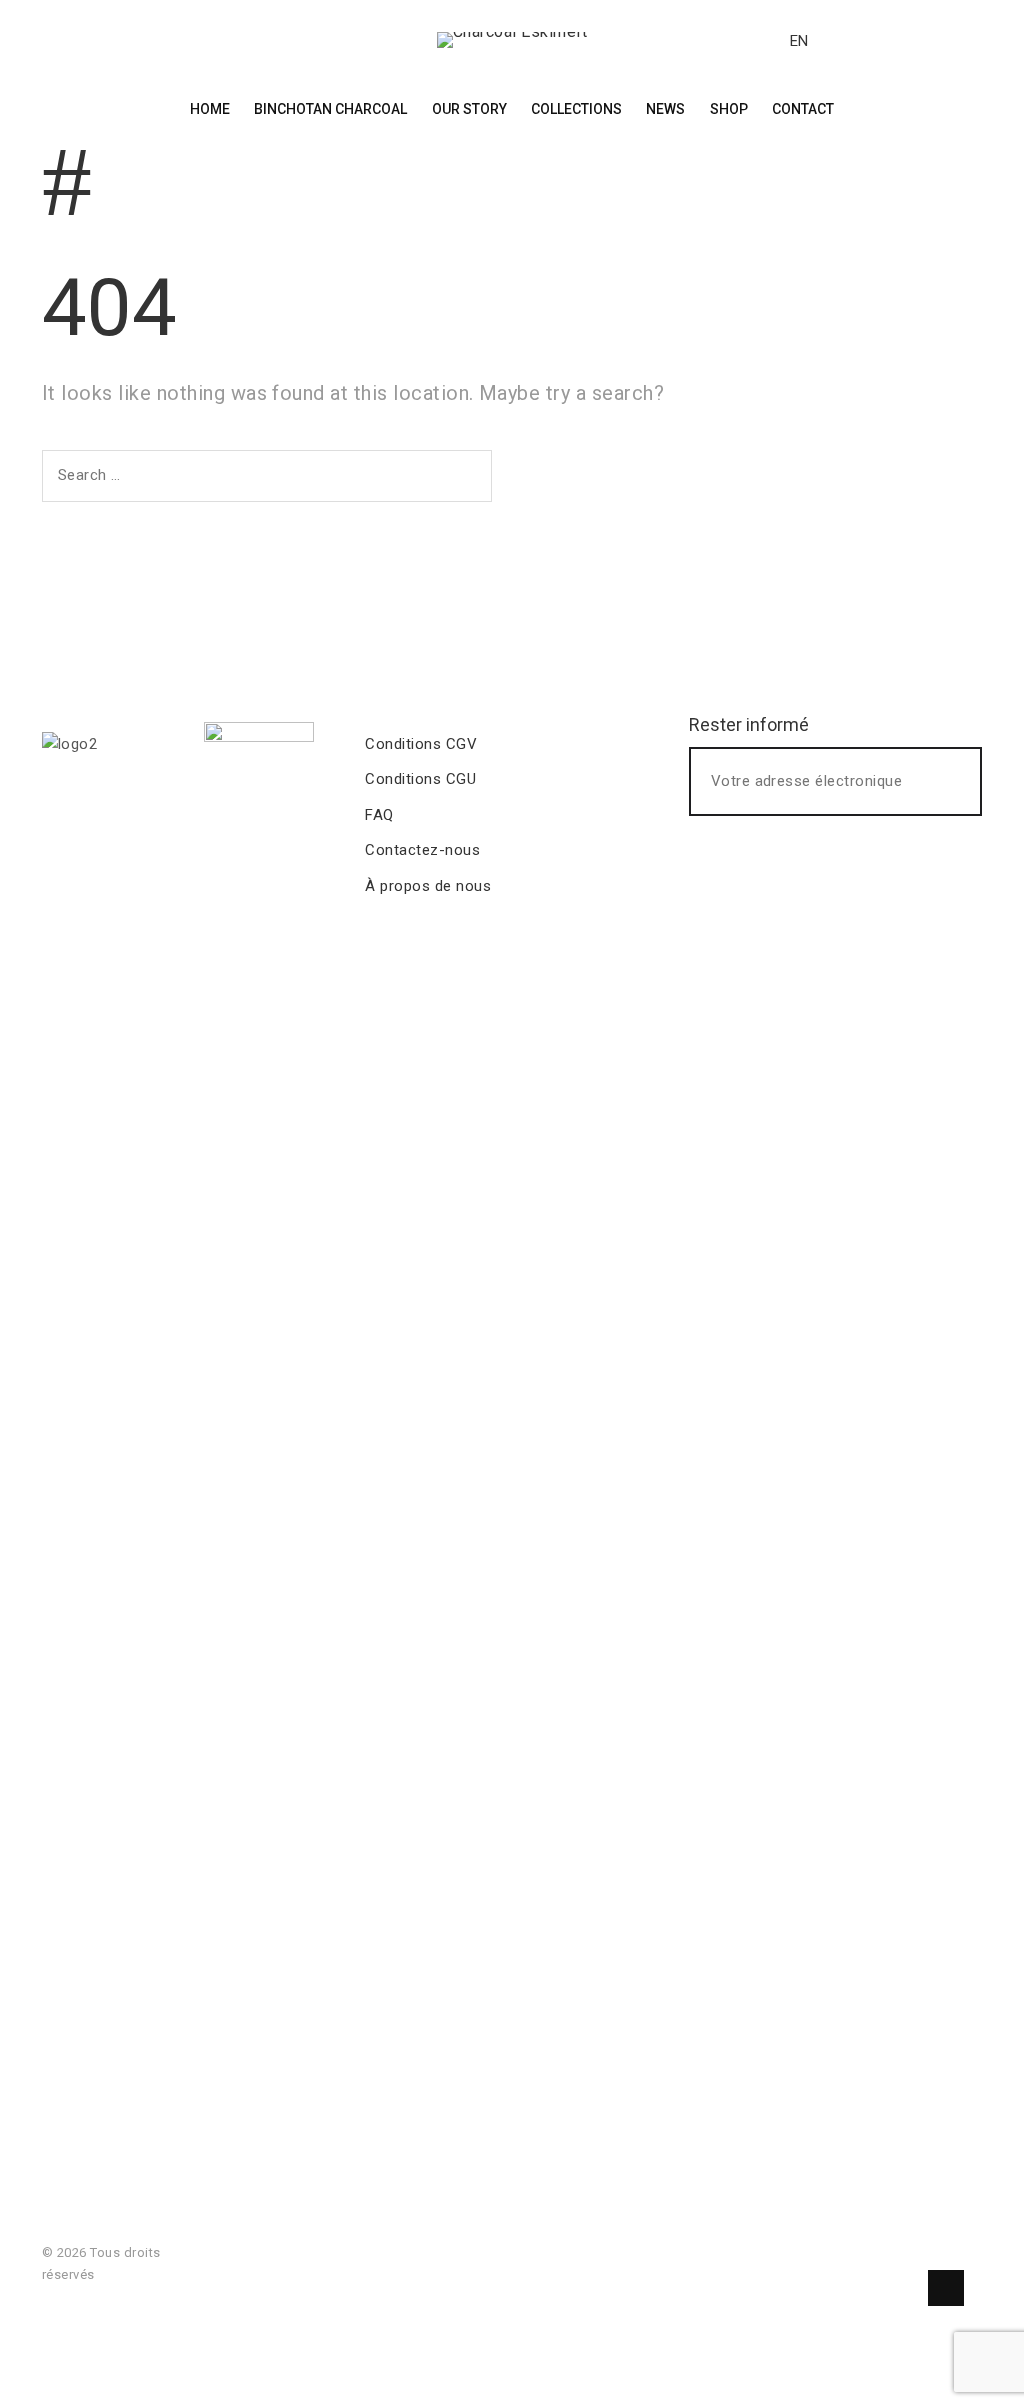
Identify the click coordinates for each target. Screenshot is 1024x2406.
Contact (803, 109)
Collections (576, 109)
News (665, 109)
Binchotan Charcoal (330, 109)
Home (210, 109)
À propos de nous (428, 886)
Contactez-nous (422, 850)
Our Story (469, 109)
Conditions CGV (421, 744)
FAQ (379, 815)
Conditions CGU (420, 779)
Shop (729, 109)
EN (799, 41)
